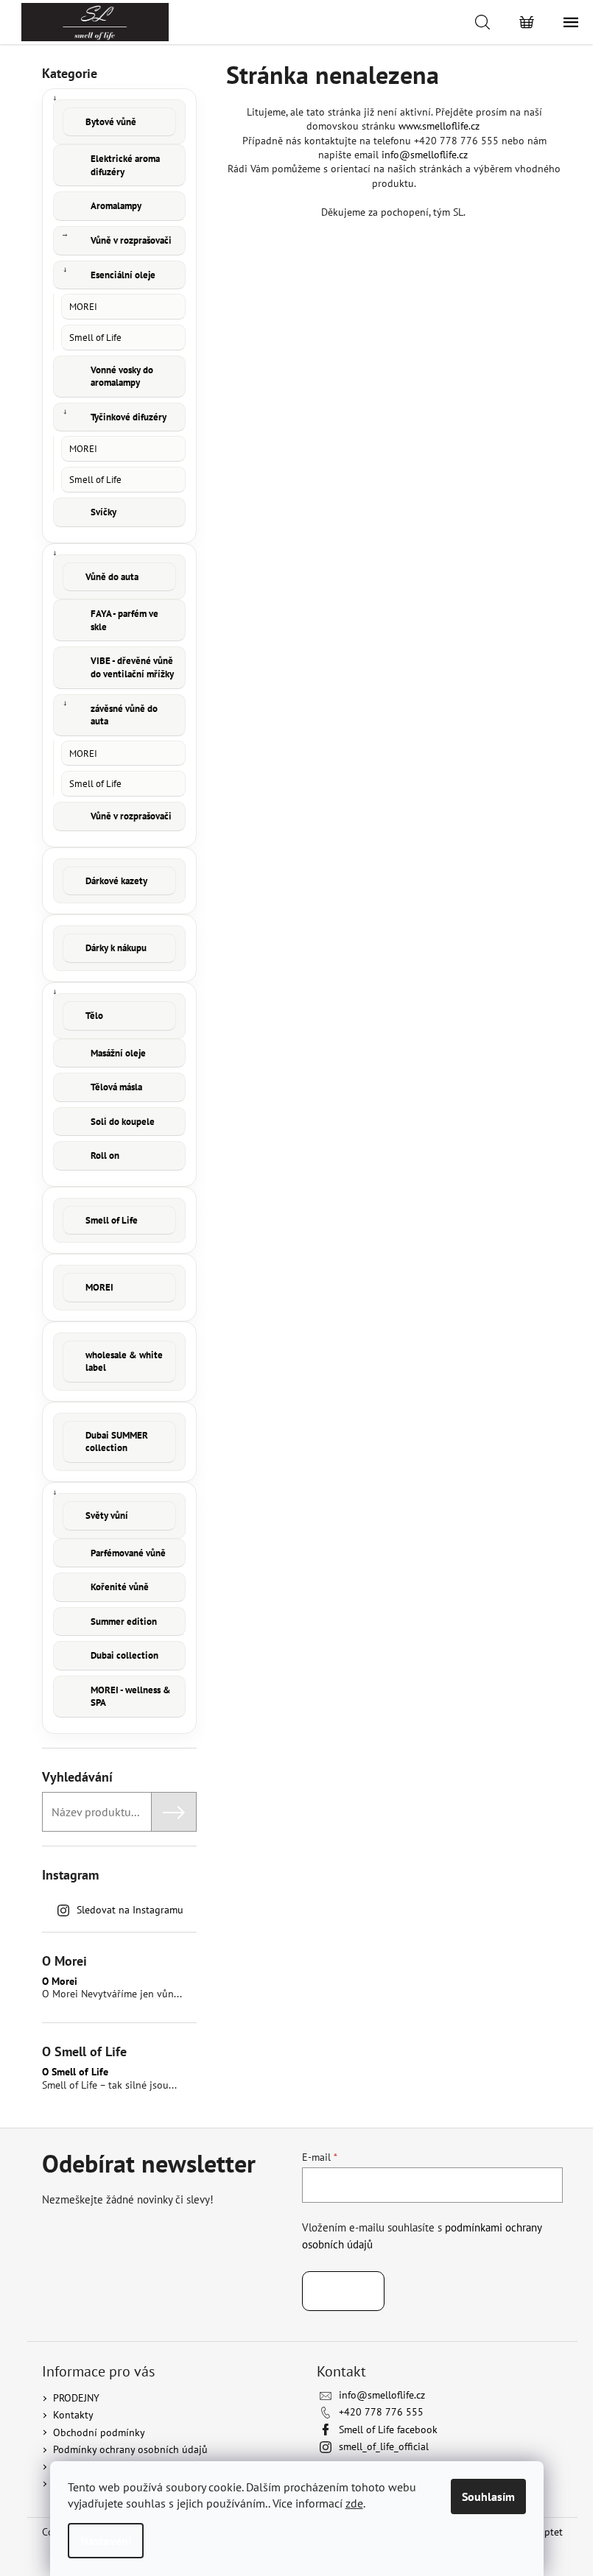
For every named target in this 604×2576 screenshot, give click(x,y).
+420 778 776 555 (381, 2412)
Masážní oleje (118, 1053)
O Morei (60, 1982)
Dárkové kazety (116, 881)
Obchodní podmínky (99, 2432)
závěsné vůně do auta (124, 715)
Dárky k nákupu (116, 948)
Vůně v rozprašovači (131, 240)
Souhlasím (488, 2496)
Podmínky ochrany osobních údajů (130, 2449)
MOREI (83, 306)
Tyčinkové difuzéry (129, 417)
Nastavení (106, 2541)
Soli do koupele (123, 1122)
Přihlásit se (343, 2291)
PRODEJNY (76, 2398)
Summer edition (124, 1622)
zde (354, 2503)
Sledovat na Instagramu (130, 1910)
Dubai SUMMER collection (117, 1442)
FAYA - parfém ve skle (124, 620)
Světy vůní (107, 1515)
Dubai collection (124, 1655)
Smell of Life (95, 337)
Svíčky (103, 512)
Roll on (105, 1155)
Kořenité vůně (120, 1587)
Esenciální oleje (123, 275)
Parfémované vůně (128, 1553)
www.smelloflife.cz (439, 126)
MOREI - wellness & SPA (131, 1697)
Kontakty (73, 2415)
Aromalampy (116, 206)
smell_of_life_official (384, 2446)
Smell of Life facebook (388, 2429)
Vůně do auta (112, 577)
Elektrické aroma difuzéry (125, 165)
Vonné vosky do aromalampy (122, 377)
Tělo (94, 1016)
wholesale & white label (124, 1362)
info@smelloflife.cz (425, 155)
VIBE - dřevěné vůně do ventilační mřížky (132, 667)
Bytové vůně (111, 122)
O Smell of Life (75, 2072)
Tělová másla (116, 1087)
